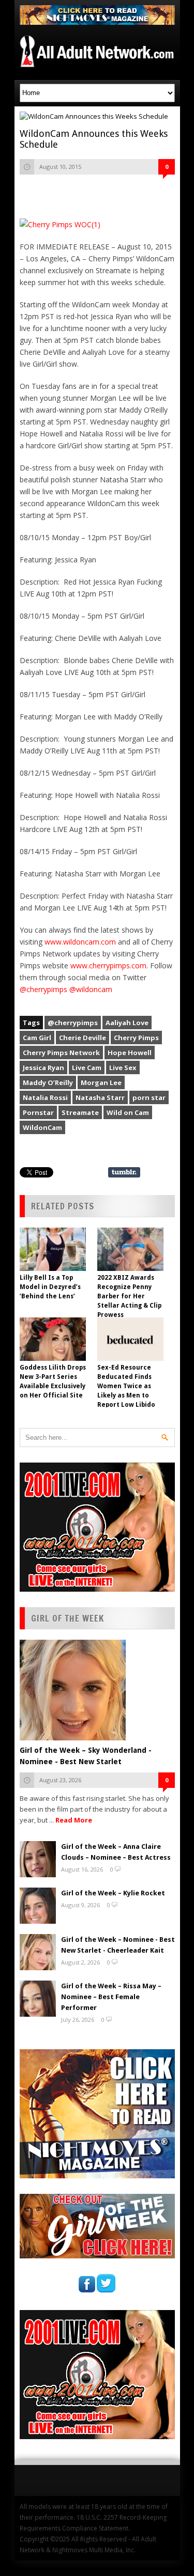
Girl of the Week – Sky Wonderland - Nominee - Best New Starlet (86, 1756)
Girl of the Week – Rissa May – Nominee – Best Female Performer (111, 1997)
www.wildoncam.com (80, 942)
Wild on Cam (128, 1112)
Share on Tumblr (124, 1172)
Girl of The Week (68, 1618)
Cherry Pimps (136, 1038)
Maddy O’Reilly (48, 1082)
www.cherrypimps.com (108, 965)
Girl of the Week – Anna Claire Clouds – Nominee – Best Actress (116, 1852)
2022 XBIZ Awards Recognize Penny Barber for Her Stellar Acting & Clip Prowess (129, 1296)
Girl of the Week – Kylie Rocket (113, 1893)
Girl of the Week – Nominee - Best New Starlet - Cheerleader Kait (118, 1945)
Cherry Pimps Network (61, 1053)
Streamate (80, 1112)
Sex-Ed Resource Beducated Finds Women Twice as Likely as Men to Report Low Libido (126, 1386)
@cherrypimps (43, 989)
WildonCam (42, 1127)
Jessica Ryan (43, 1067)
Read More (74, 1820)
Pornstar (38, 1112)
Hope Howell (130, 1053)
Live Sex (123, 1067)
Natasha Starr (100, 1097)
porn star (149, 1097)
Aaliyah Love (127, 1023)
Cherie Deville (83, 1038)
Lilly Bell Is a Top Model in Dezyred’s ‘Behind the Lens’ (50, 1287)
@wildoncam (91, 989)
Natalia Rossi (45, 1097)
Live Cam (87, 1067)
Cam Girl (37, 1038)
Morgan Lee (101, 1082)
